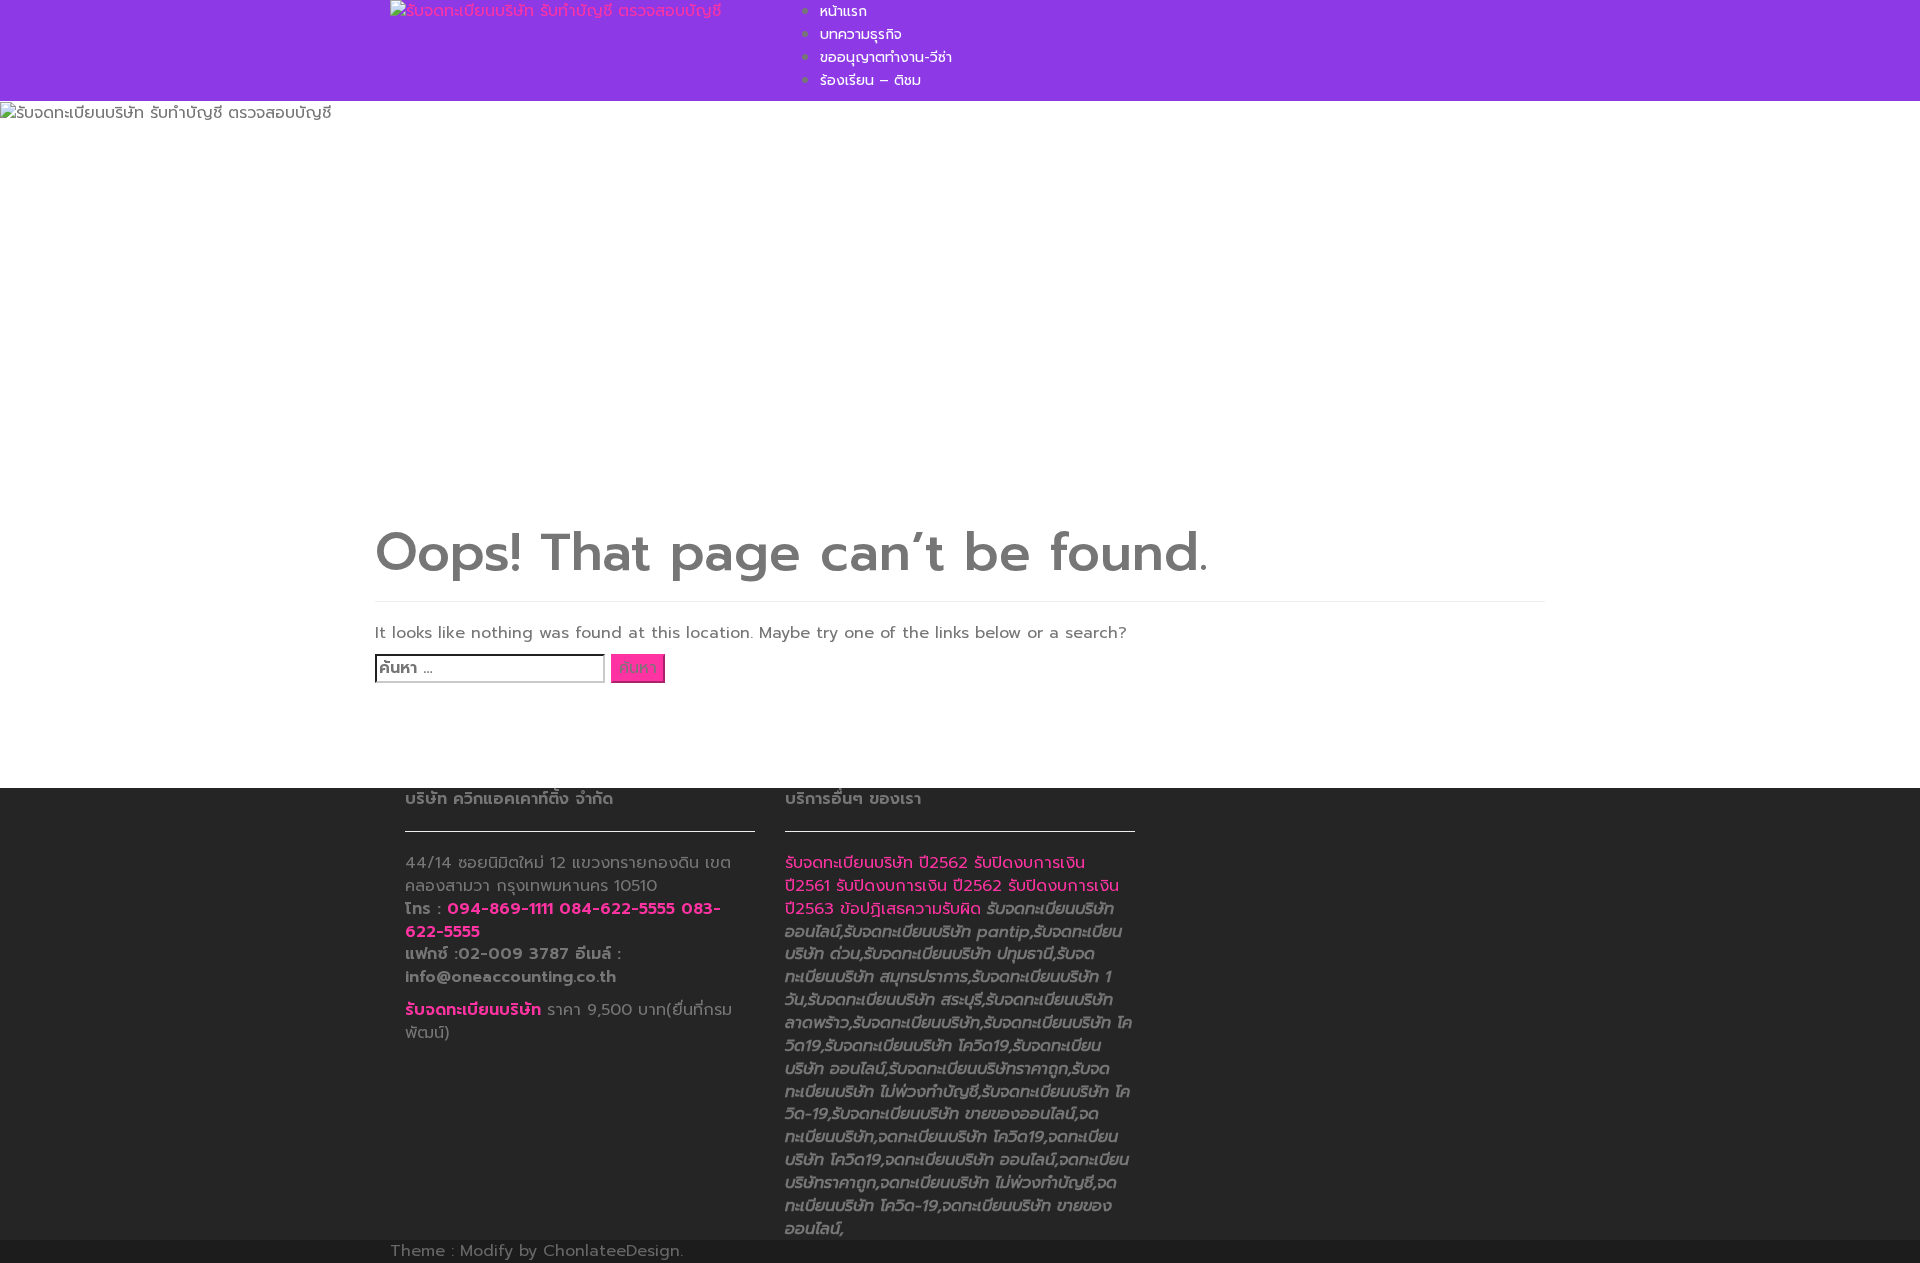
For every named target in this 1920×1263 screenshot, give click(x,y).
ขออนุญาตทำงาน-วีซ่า (886, 57)
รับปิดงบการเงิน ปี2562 (919, 886)
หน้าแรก (843, 11)
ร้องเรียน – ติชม (870, 80)
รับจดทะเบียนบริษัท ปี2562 (876, 863)
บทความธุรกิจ (861, 34)
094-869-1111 (500, 909)
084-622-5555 (617, 909)
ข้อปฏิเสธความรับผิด (910, 909)
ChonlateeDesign (611, 1251)
